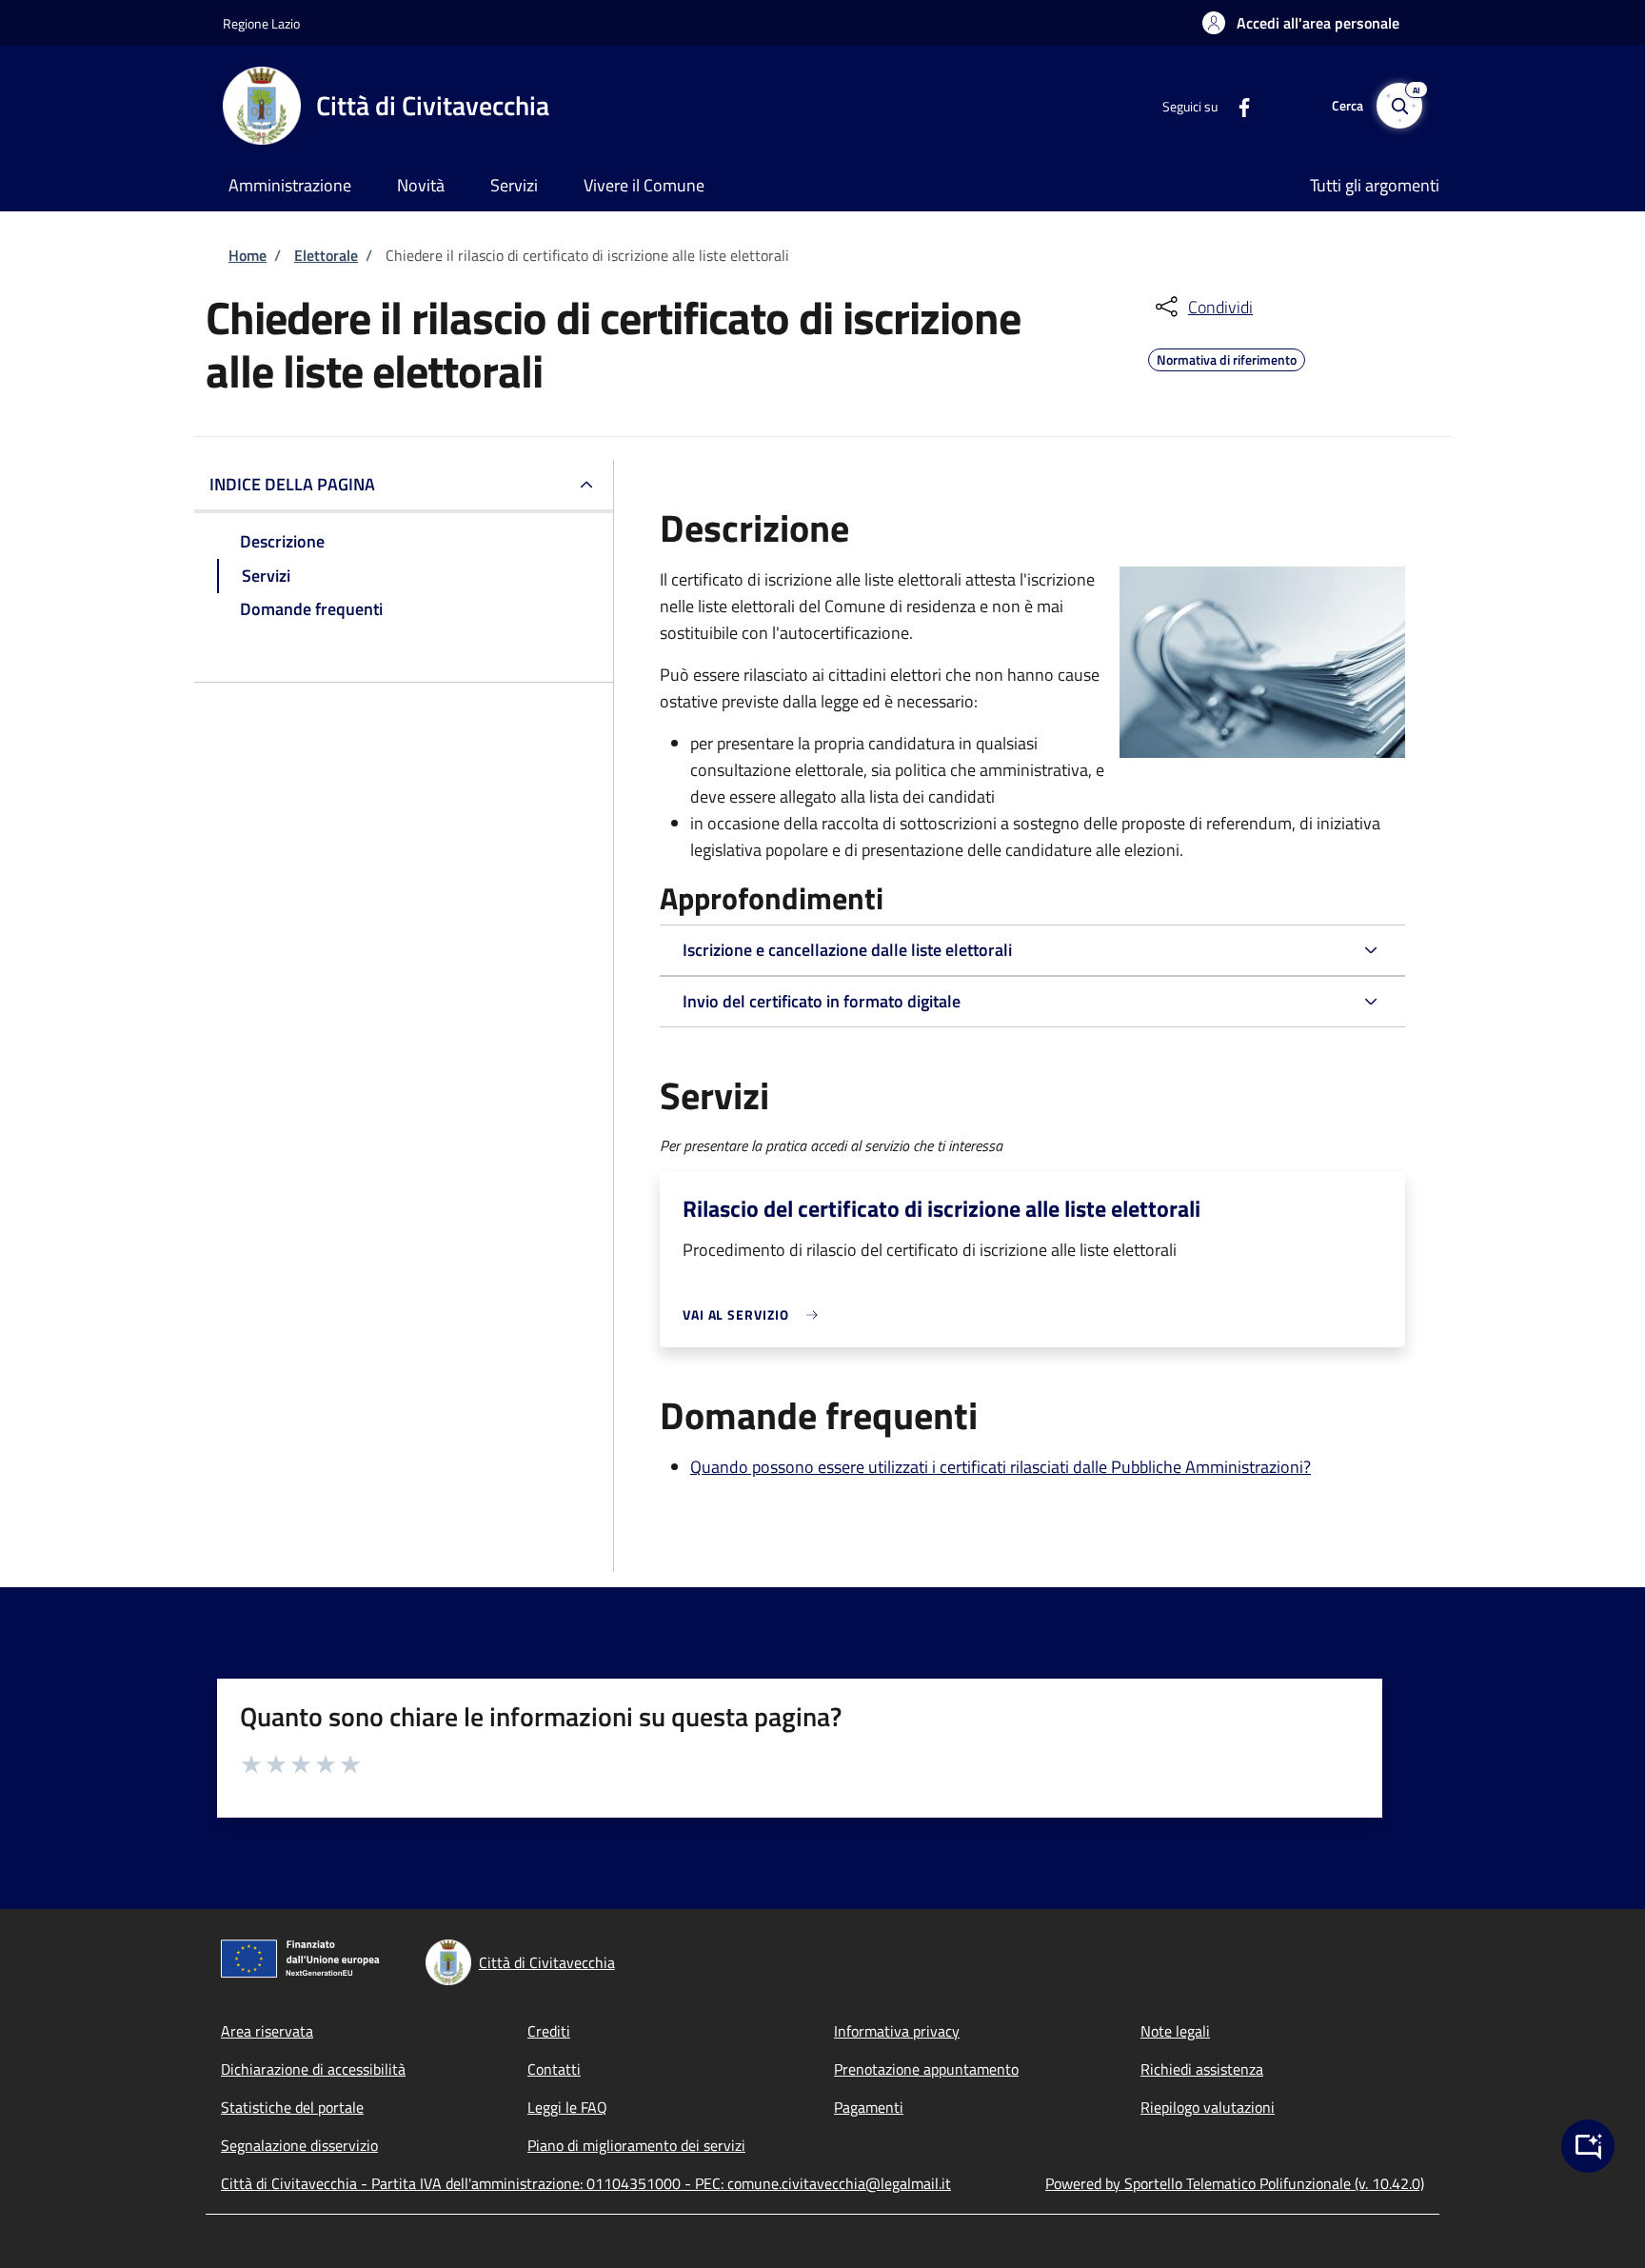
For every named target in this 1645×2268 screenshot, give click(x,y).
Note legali (1175, 2031)
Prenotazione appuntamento (926, 2069)
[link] (755, 1314)
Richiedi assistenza (1202, 2069)
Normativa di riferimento (1227, 357)
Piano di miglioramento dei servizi (636, 2145)
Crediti (549, 2031)
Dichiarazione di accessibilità (313, 2069)
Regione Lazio (261, 23)
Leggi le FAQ (567, 2107)
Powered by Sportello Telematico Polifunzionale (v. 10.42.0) (1235, 2183)
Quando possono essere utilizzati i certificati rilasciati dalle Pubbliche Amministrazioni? (1001, 1467)
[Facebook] (1237, 105)
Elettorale (326, 255)
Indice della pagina (292, 484)
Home (248, 255)
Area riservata (267, 2031)
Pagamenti (869, 2107)
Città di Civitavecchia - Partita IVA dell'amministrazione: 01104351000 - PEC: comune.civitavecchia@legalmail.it (586, 2183)
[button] (1301, 23)
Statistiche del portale (292, 2107)
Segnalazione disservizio (299, 2145)
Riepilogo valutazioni (1208, 2107)
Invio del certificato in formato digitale (822, 1001)
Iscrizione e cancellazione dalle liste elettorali (847, 950)
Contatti (554, 2069)
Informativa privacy (897, 2031)
